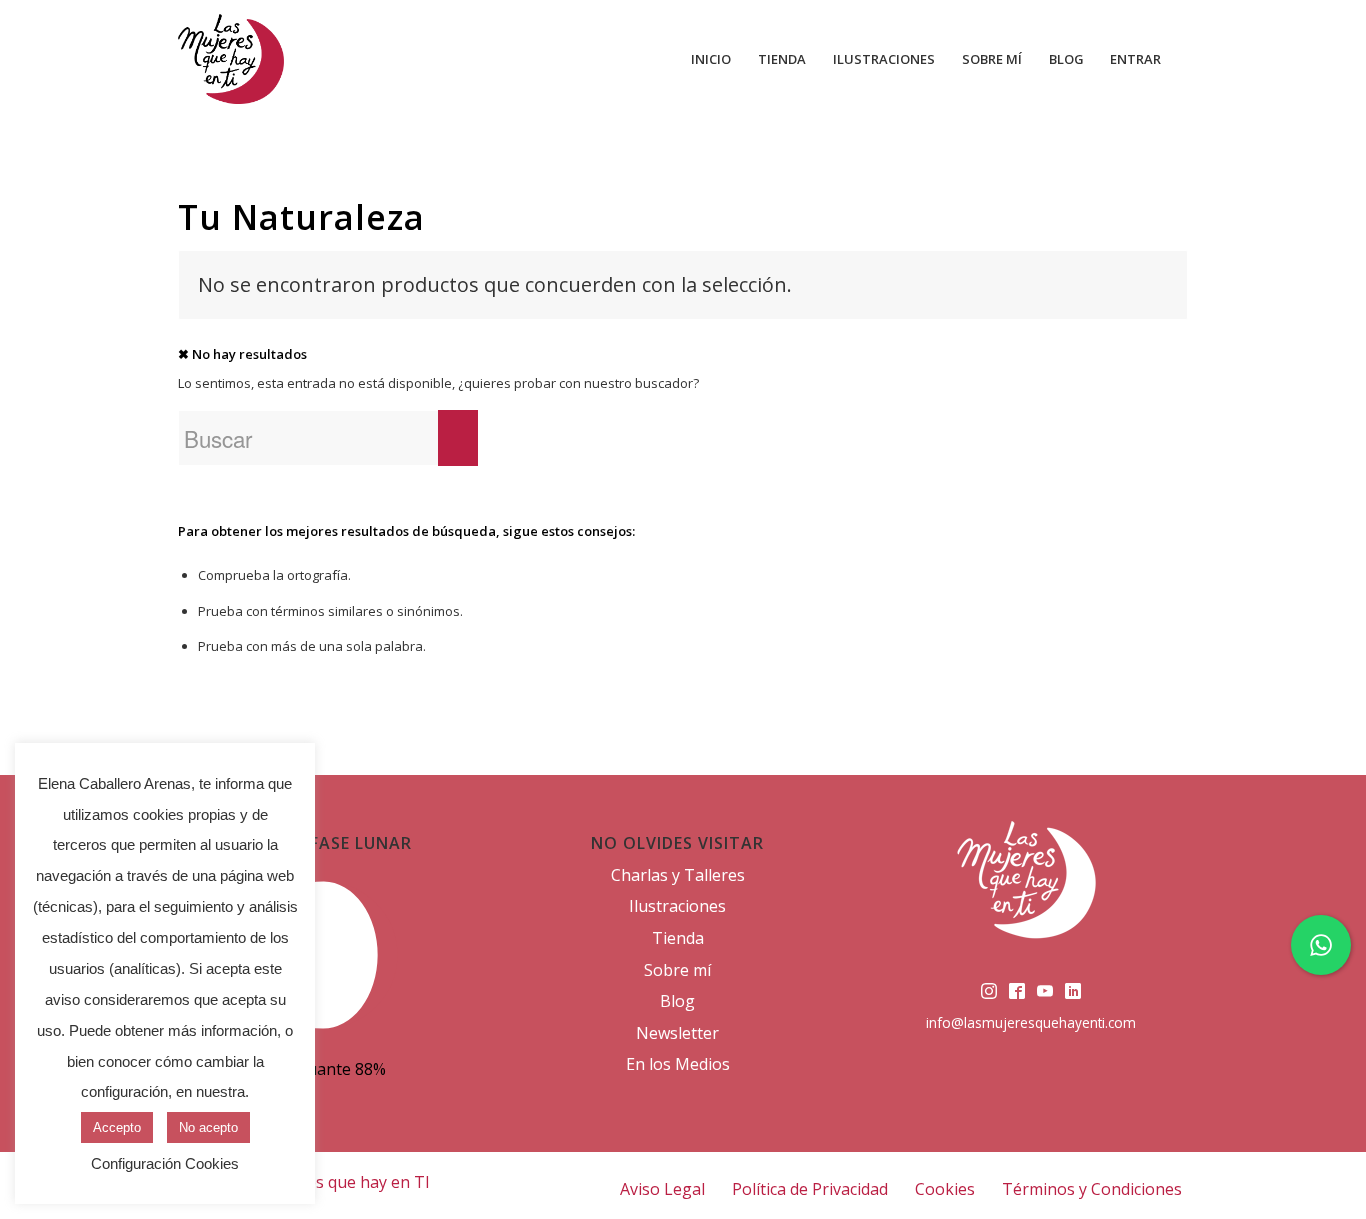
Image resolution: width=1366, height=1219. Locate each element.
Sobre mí (677, 970)
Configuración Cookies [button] (165, 1163)
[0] (1181, 59)
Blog (677, 1001)
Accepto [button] (117, 1127)
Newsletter (677, 1033)
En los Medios (678, 1064)
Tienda (678, 938)
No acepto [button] (208, 1127)
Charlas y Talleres (678, 875)
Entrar (1135, 59)
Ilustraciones (677, 906)
